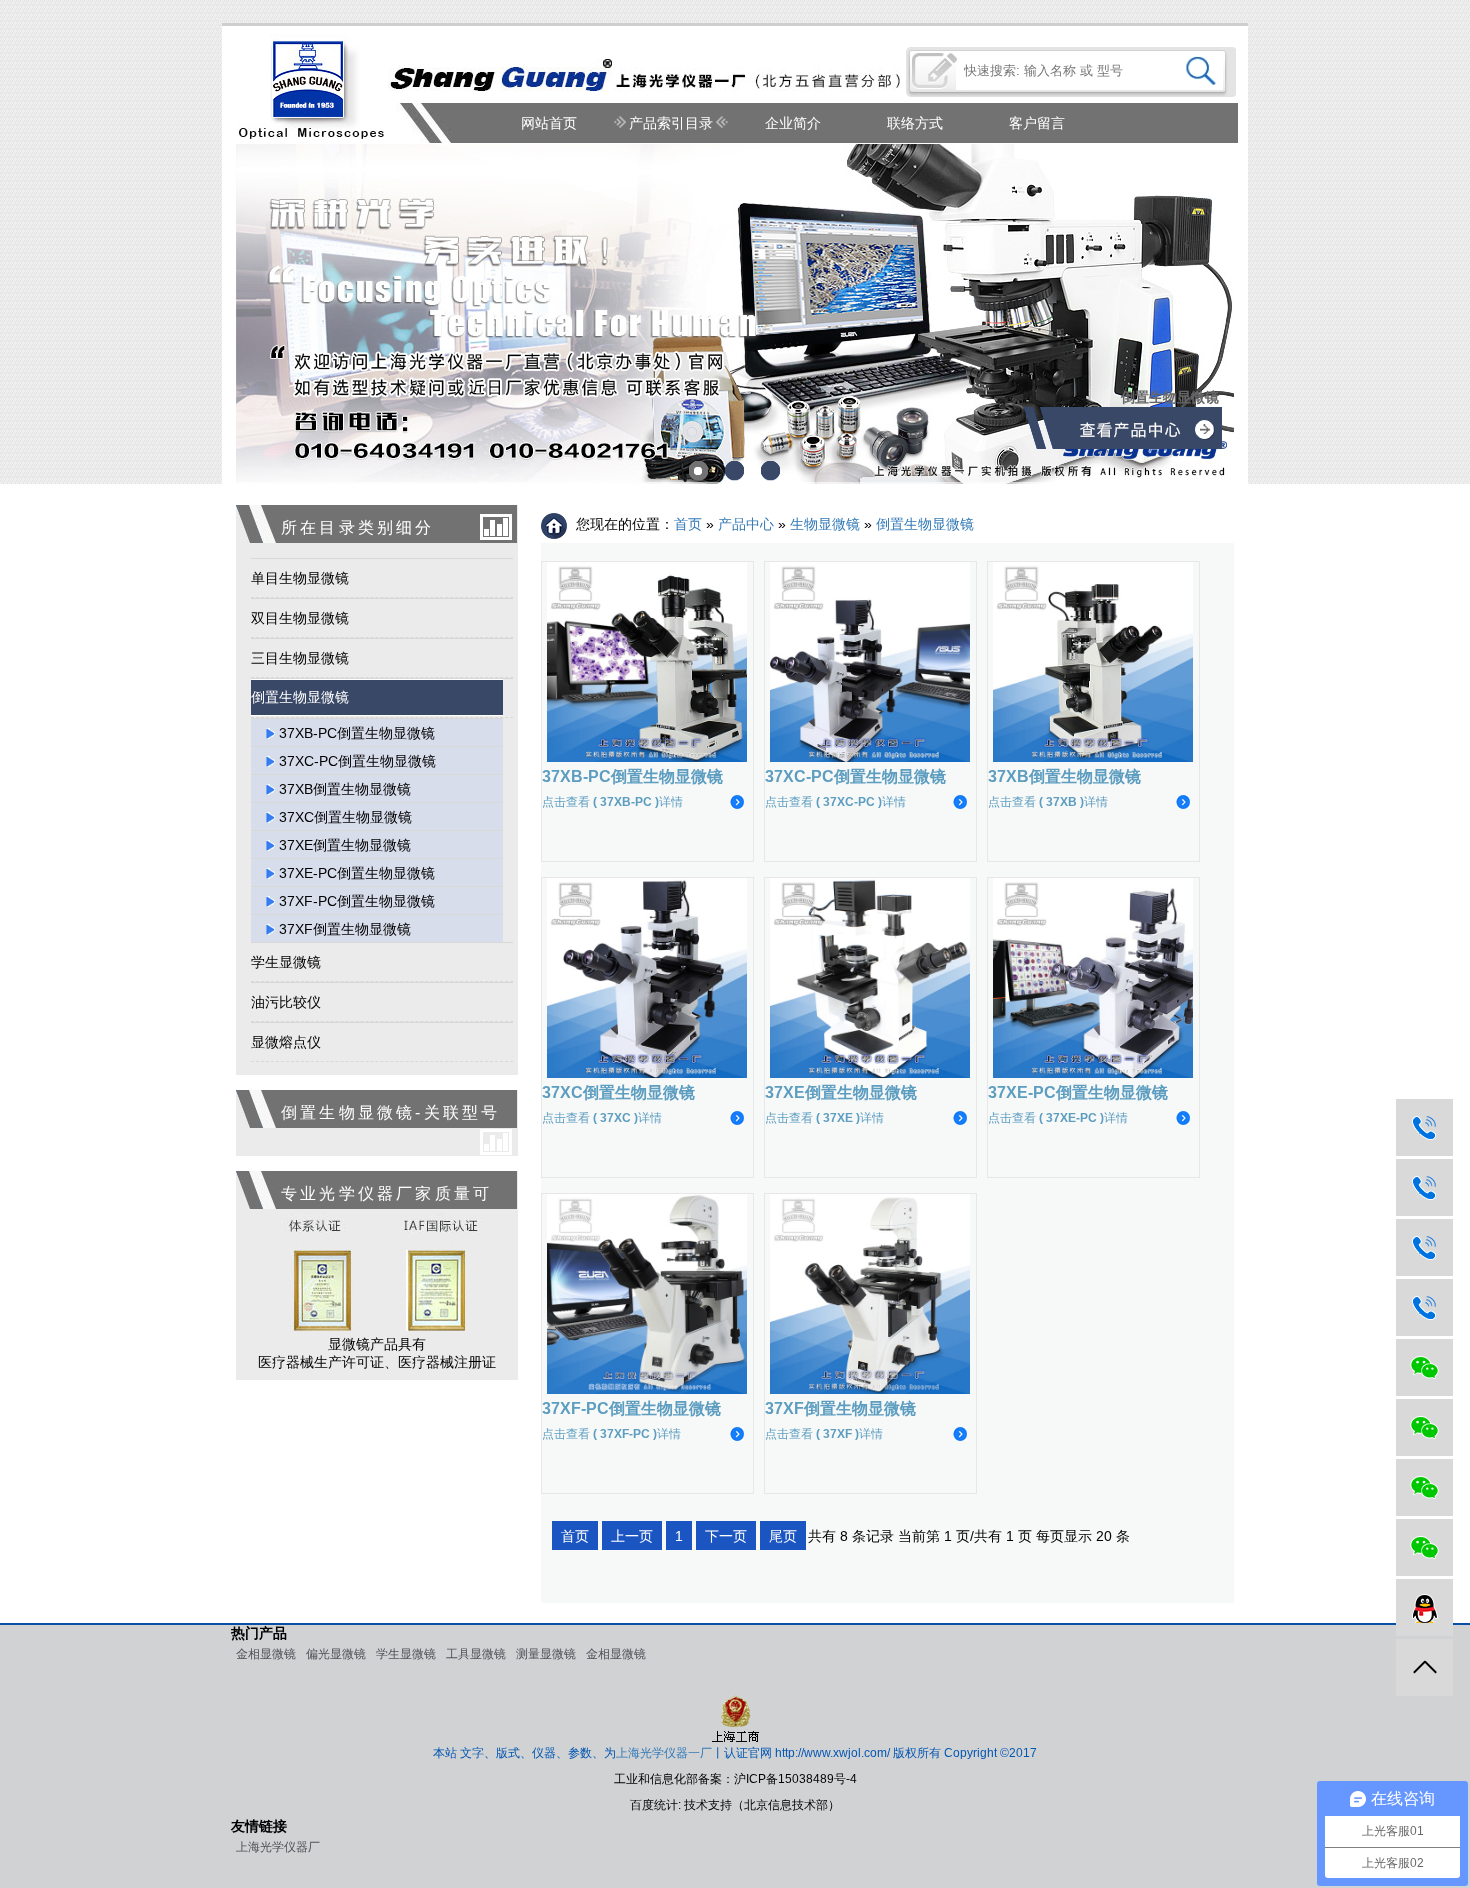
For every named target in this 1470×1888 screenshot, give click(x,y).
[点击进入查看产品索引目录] (1145, 434)
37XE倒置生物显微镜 (345, 845)
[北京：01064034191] (1424, 1187)
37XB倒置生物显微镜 (345, 789)
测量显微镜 (546, 1654)
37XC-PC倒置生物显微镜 (357, 761)
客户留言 (1037, 123)
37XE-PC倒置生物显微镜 (357, 873)
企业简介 (793, 123)
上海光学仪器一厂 (664, 1753)
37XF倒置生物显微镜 (345, 929)
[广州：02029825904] (1424, 1307)
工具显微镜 (476, 1654)
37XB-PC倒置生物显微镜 (357, 733)
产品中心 (746, 524)
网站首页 (549, 123)
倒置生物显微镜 (925, 524)
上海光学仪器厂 (278, 1847)
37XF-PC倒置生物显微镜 (357, 901)
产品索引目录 (671, 123)
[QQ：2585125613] (1424, 1607)
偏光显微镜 (336, 1654)
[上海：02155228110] (1424, 1127)
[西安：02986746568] (1424, 1247)
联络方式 (915, 123)
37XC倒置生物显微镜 (345, 817)
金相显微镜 (266, 1654)
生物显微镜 (825, 524)
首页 (688, 524)
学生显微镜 (406, 1654)
